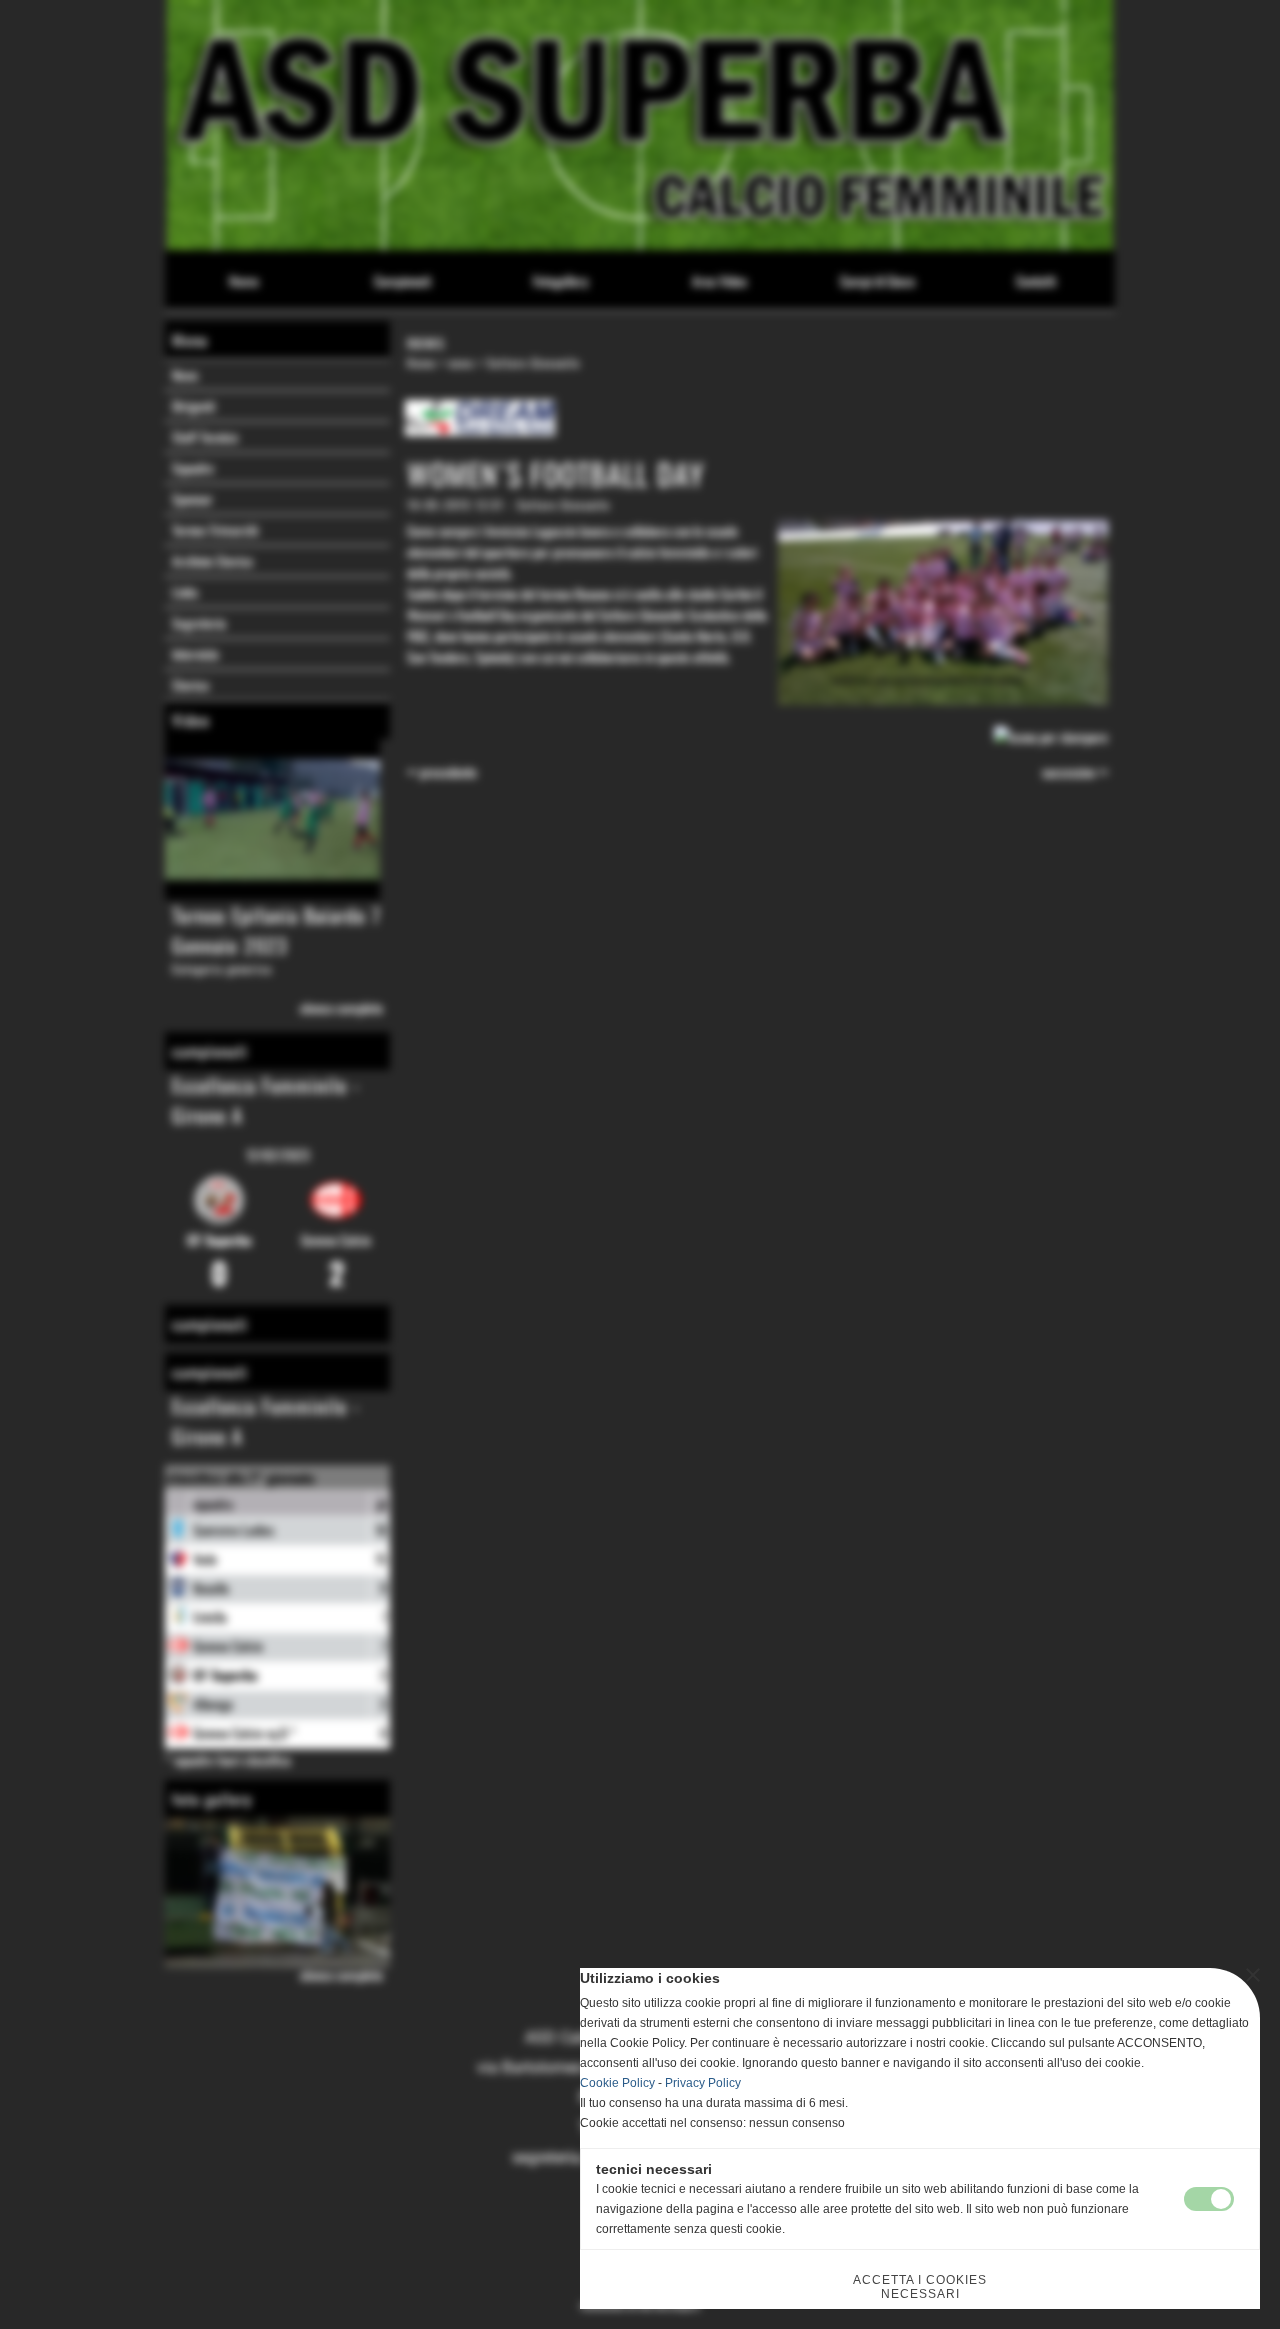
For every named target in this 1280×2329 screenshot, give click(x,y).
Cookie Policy (617, 2083)
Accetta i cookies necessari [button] (920, 2287)
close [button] (1253, 1975)
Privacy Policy (703, 2083)
